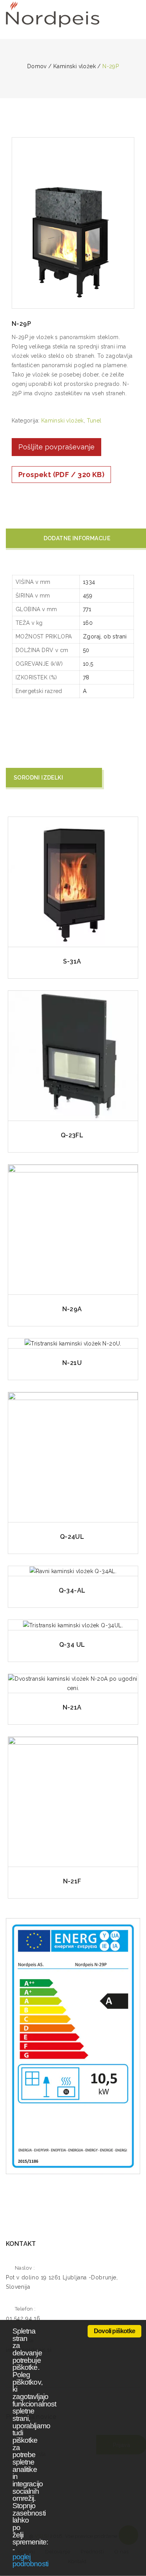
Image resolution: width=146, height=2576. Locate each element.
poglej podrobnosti (30, 2560)
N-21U (72, 1363)
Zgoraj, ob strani (105, 636)
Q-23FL (72, 1135)
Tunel (94, 421)
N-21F (72, 1881)
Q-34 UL (72, 1645)
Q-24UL (72, 1537)
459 (88, 596)
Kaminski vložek (62, 421)
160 (88, 623)
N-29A (72, 1309)
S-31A (72, 961)
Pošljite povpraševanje (56, 447)
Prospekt (61, 475)
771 (87, 609)
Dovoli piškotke (114, 2331)
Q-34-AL (72, 1590)
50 (86, 650)
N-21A (72, 1707)
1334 (89, 582)
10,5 (88, 664)
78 (86, 677)
